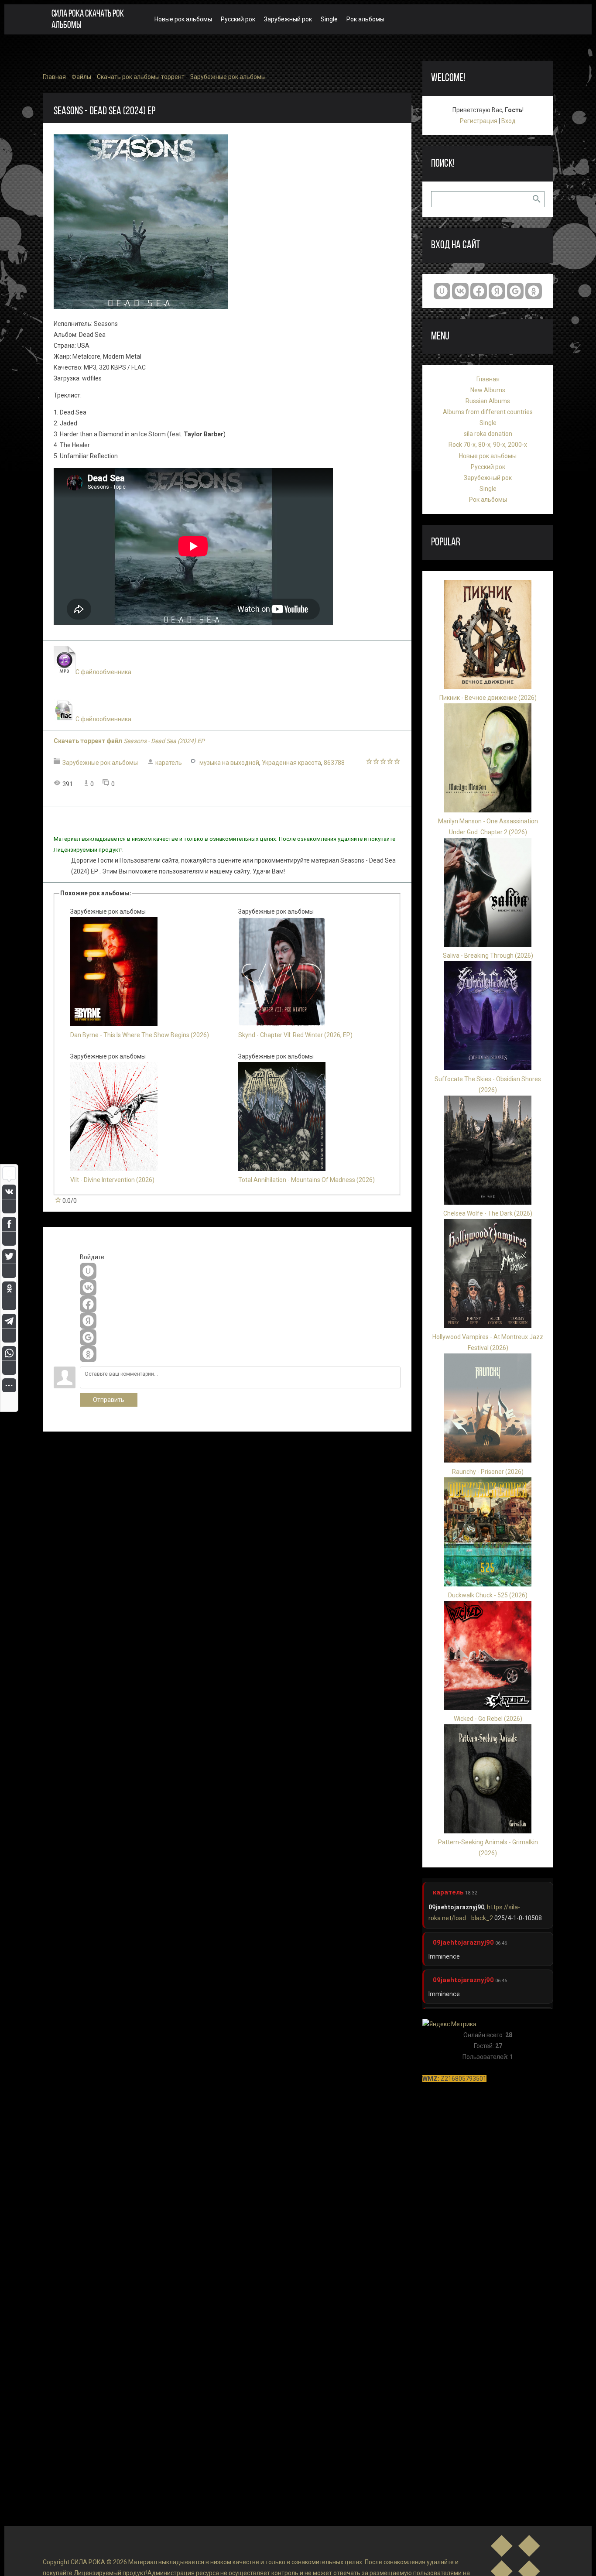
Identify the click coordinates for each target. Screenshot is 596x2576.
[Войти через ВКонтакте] (88, 1288)
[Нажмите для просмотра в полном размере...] (141, 307)
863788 (334, 763)
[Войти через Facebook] (88, 1304)
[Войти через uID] (88, 1271)
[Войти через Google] (88, 1337)
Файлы (81, 77)
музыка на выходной (229, 763)
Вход (509, 121)
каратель (169, 763)
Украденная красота (291, 763)
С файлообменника (103, 672)
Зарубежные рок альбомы (228, 77)
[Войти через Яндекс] (88, 1321)
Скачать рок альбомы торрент (141, 77)
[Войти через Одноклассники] (88, 1354)
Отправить (109, 1400)
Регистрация (479, 121)
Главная (54, 77)
